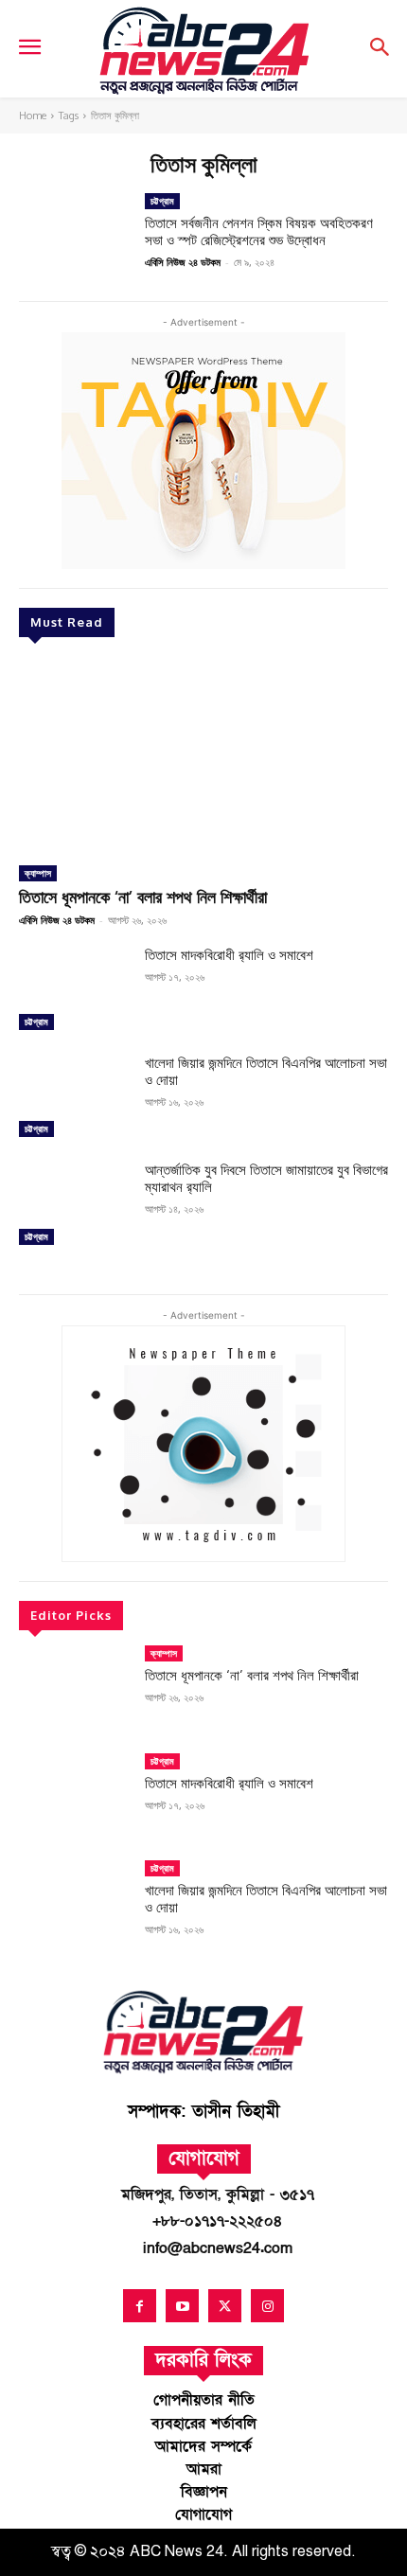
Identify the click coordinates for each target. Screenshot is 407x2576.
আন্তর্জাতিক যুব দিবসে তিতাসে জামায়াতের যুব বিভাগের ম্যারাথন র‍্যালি (266, 1178)
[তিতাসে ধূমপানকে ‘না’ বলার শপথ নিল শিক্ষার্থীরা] (203, 754)
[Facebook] (140, 2306)
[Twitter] (225, 2306)
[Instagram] (267, 2306)
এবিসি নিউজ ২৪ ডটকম (57, 920)
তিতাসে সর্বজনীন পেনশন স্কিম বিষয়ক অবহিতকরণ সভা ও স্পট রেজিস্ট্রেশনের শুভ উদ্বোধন (259, 231)
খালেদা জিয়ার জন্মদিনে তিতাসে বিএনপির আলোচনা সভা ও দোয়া (266, 1071)
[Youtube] (182, 2306)
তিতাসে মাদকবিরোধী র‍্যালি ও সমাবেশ (229, 955)
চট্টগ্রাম (36, 1022)
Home (33, 115)
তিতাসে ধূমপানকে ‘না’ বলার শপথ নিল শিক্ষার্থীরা (143, 897)
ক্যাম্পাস (38, 873)
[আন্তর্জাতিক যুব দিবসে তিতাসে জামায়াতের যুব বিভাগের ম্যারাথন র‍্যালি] (74, 1206)
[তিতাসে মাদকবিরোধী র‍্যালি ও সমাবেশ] (74, 991)
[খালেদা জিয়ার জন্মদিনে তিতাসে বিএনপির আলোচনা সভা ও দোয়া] (74, 1099)
